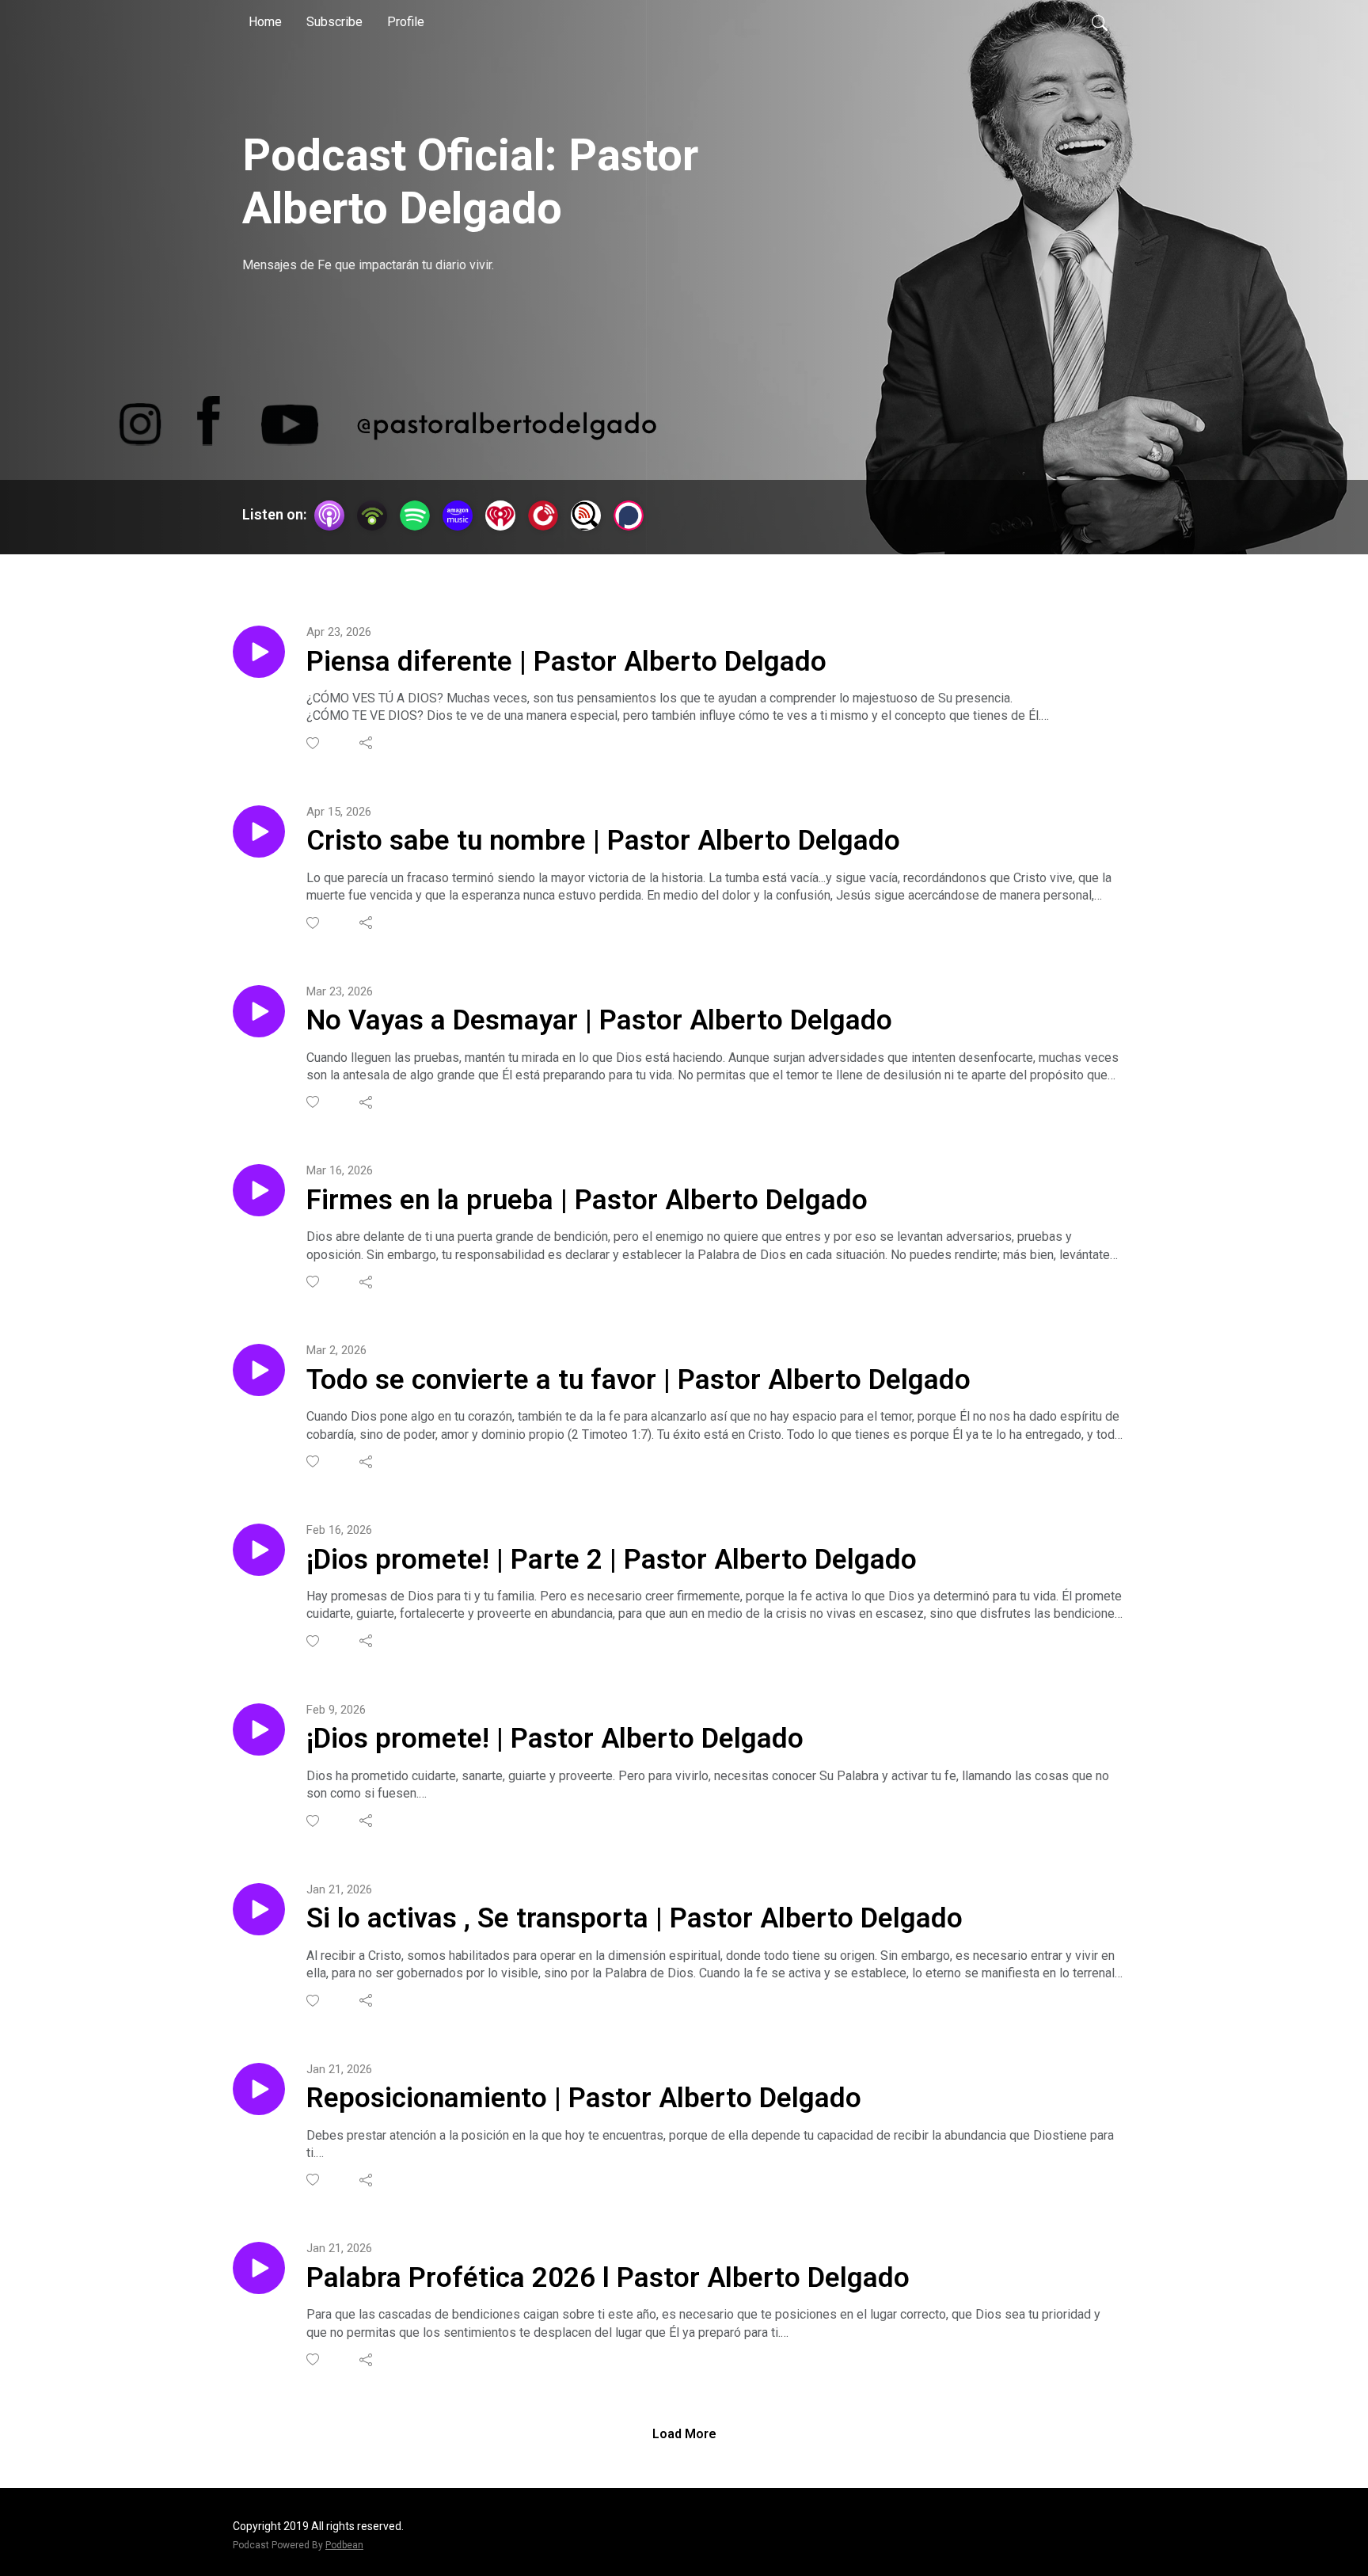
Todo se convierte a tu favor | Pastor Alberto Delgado (638, 1380)
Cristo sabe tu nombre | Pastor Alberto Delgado (603, 841)
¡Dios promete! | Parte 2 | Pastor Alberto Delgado (612, 1560)
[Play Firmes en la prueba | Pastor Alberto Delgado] (259, 1190)
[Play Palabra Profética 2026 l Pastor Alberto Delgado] (259, 2268)
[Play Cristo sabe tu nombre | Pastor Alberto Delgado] (259, 831)
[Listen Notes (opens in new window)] (586, 516)
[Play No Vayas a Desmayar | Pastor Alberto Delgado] (259, 1011)
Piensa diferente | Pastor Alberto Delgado (566, 662)
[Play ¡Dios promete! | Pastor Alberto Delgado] (259, 1729)
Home (265, 22)
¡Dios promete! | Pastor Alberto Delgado (555, 1739)
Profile (406, 22)
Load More (684, 2434)
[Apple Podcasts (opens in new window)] (329, 516)
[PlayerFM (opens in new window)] (543, 516)
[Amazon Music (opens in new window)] (458, 516)
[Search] (1100, 22)
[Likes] (314, 743)
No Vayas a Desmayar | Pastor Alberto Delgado (599, 1020)
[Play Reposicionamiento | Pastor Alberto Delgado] (259, 2089)
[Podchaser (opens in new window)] (629, 516)
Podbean (344, 2545)
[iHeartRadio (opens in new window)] (500, 516)
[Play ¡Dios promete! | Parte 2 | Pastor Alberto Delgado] (259, 1550)
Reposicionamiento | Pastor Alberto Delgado (584, 2098)
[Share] (367, 743)
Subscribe (334, 22)
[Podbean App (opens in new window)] (372, 516)
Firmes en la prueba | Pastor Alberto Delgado (587, 1200)
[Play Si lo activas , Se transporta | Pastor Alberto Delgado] (259, 1909)
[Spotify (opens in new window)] (415, 516)
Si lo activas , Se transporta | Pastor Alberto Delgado (635, 1918)
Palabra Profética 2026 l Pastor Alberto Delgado (608, 2278)
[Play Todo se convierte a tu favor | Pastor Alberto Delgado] (259, 1370)
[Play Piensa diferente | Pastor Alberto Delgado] (259, 652)
